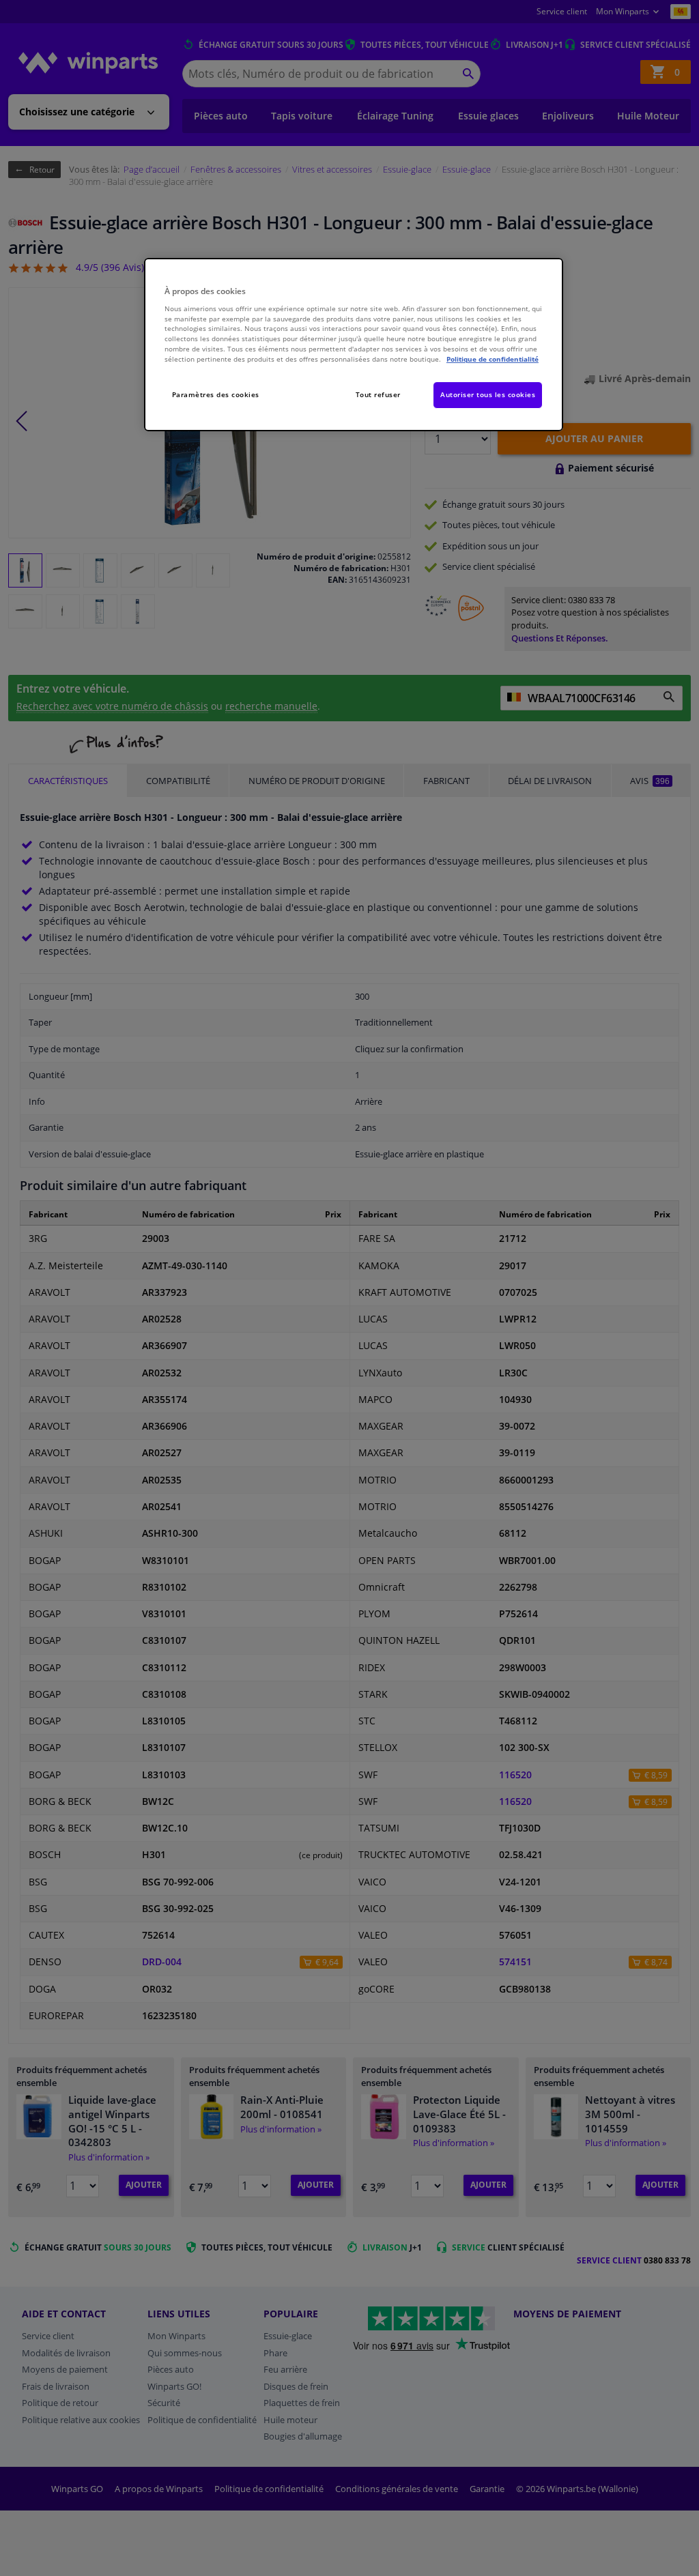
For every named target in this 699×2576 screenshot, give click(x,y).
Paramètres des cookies (216, 394)
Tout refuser (378, 394)
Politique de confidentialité (493, 359)
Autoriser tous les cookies (488, 394)
